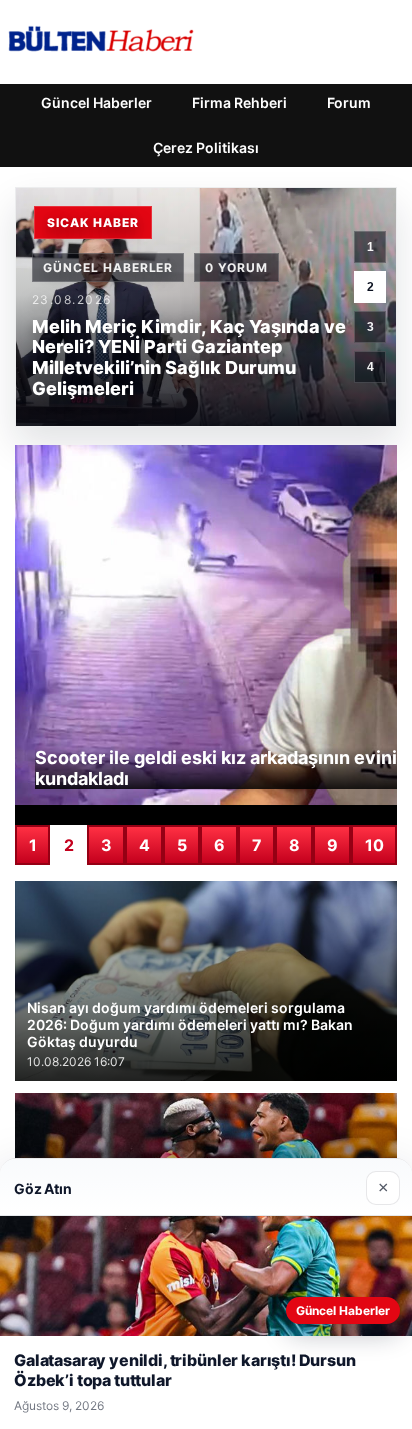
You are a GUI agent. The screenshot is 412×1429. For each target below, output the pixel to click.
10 (374, 845)
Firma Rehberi (239, 102)
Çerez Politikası (206, 147)
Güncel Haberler (96, 102)
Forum (349, 102)
